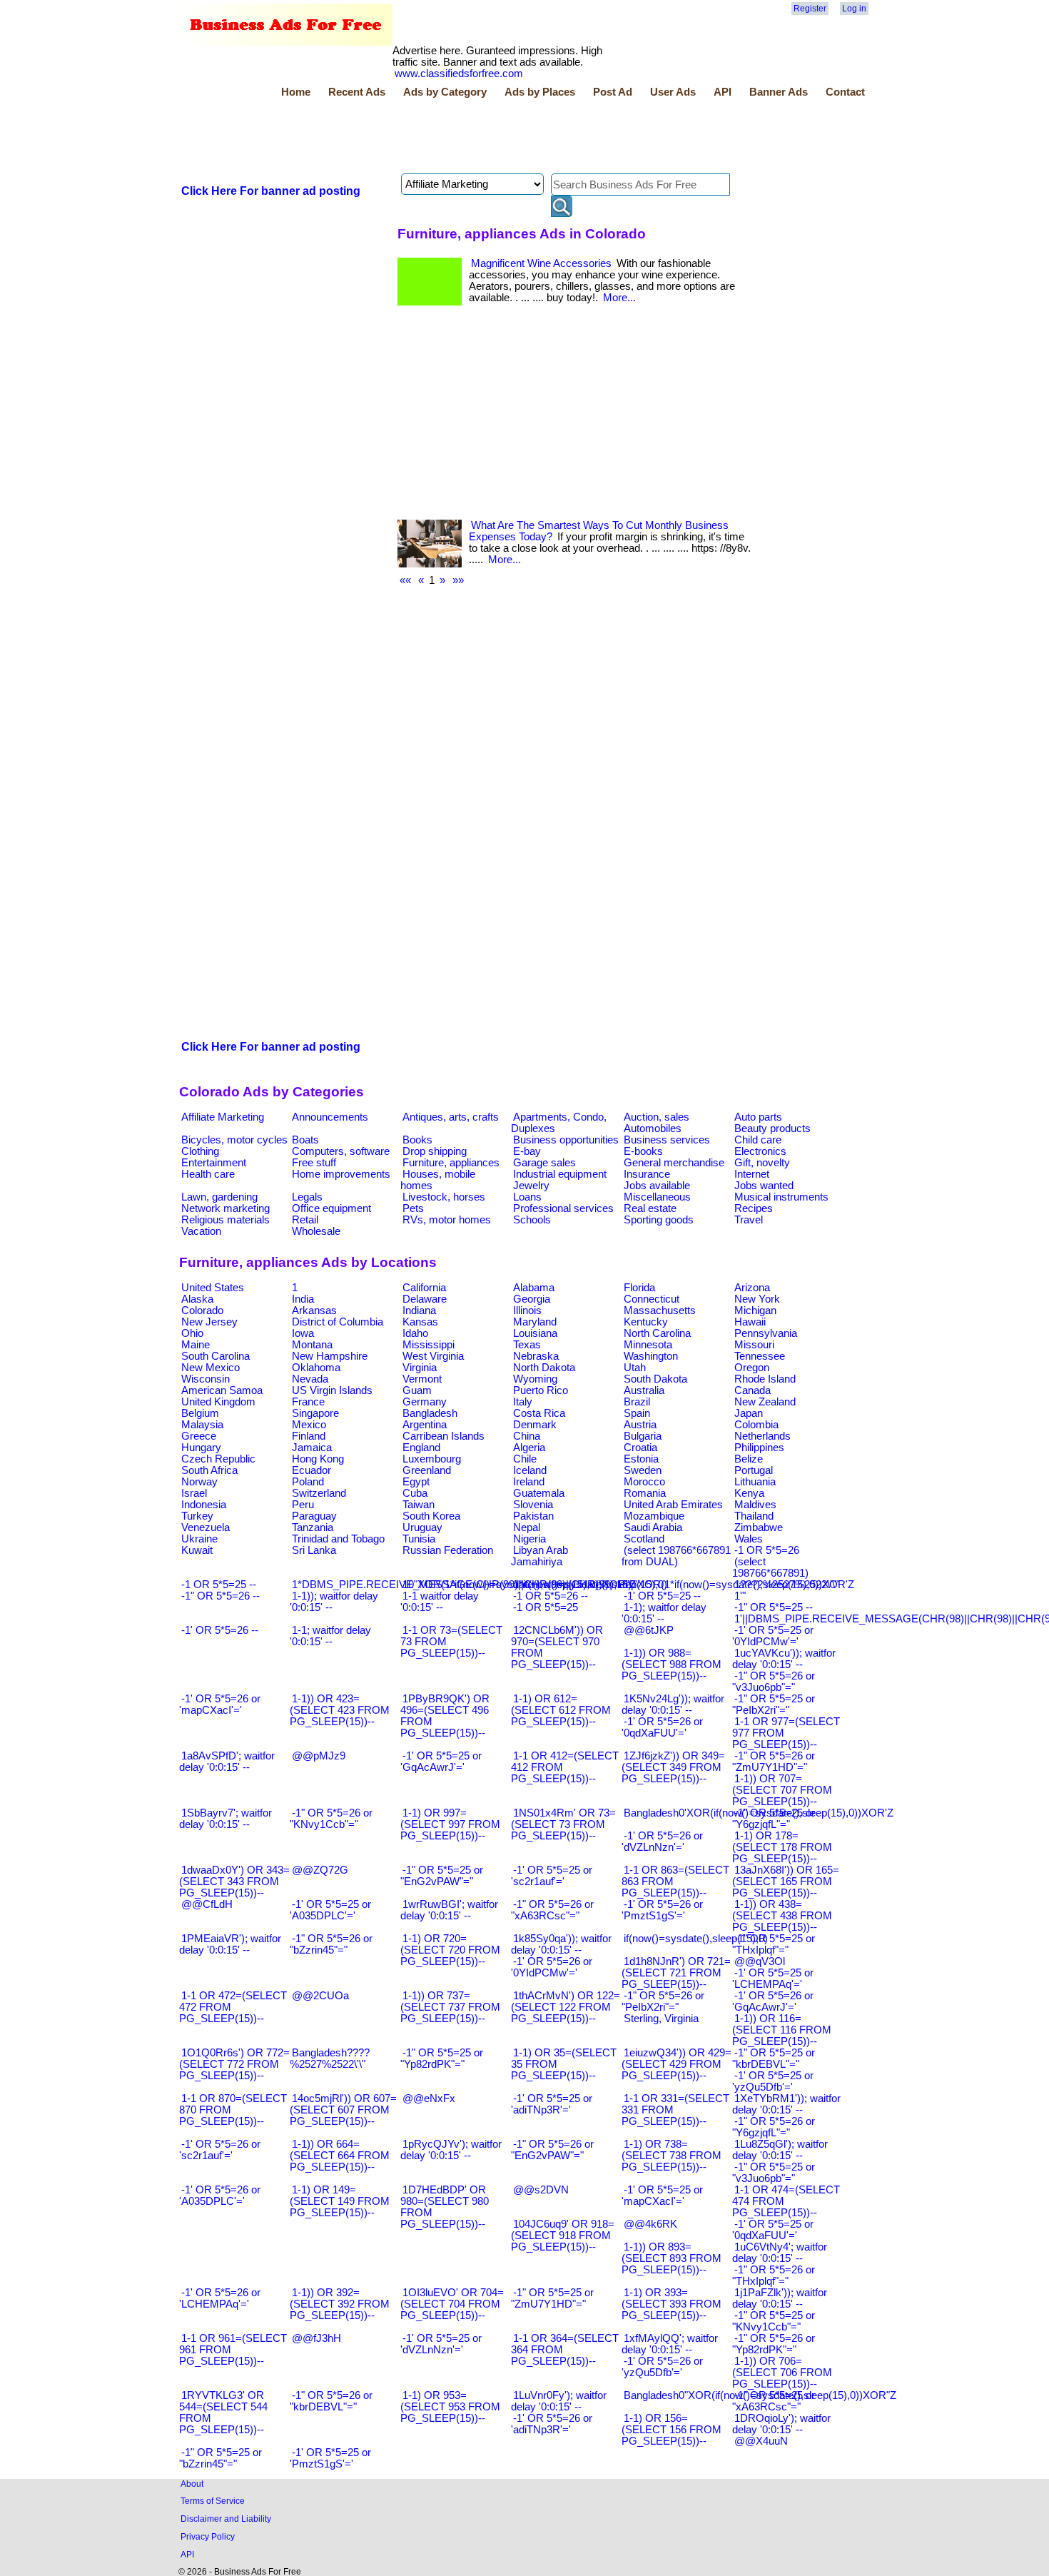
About (192, 2484)
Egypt (416, 1482)
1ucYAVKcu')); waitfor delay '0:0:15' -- (784, 1659)
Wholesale (316, 1231)
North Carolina (657, 1333)
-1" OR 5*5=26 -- (221, 1596)
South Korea (431, 1516)
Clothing (200, 1151)
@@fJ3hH (316, 2338)
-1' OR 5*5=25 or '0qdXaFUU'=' (773, 2230)
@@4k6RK (650, 2224)
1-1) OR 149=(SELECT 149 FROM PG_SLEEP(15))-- (340, 2201)
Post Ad (613, 92)
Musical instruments (781, 1197)
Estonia (641, 1459)
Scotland (644, 1539)
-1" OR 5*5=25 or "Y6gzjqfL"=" (774, 1819)
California (424, 1288)
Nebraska (536, 1356)
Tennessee (760, 1356)
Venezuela (206, 1527)
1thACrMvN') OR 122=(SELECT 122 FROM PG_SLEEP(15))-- (566, 2007)
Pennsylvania (766, 1333)
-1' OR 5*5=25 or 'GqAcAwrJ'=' (441, 1762)
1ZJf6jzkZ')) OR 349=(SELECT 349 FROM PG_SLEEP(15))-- (673, 1767)
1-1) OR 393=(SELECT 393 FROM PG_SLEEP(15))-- (672, 2304)
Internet (752, 1174)
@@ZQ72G (320, 1870)
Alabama (534, 1288)
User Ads (673, 92)
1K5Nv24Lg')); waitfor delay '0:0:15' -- (673, 1704)
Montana (312, 1345)
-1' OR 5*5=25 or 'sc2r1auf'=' (552, 1876)
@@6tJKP (649, 1630)
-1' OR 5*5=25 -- (662, 1596)
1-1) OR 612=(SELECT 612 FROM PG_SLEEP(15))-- (561, 1710)
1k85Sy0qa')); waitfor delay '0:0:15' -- (561, 1944)
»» (458, 580)
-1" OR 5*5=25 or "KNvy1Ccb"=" (774, 2321)
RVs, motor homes (447, 1220)
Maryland (535, 1322)
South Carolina (216, 1356)
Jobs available (657, 1186)
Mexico (309, 1425)
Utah (635, 1368)
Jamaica (312, 1448)
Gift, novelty (762, 1163)
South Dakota (655, 1379)
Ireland (529, 1482)
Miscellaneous (657, 1197)
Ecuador (311, 1470)
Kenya (749, 1493)
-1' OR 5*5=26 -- (220, 1630)
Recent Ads (357, 92)
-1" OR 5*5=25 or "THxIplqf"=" (774, 1944)
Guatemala (539, 1493)
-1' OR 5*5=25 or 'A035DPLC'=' (330, 1910)
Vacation (201, 1231)
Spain (637, 1413)
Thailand (754, 1516)
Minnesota (648, 1345)
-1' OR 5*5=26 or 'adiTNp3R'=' (552, 2424)
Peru (303, 1505)
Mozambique (654, 1516)
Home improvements (341, 1174)
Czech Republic (218, 1459)
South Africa (209, 1470)
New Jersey (209, 1322)
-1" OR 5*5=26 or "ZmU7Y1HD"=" (774, 1762)
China (527, 1436)
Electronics (760, 1151)
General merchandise (674, 1163)
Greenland (427, 1470)
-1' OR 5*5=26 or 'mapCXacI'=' (220, 1704)
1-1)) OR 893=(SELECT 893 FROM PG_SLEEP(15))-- (672, 2258)
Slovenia (533, 1505)
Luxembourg (432, 1459)
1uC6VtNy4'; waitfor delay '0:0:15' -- (780, 2253)
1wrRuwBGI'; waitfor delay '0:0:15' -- (449, 1910)
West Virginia (433, 1356)
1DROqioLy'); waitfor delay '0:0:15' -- (781, 2424)
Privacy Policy (208, 2536)
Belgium (200, 1413)
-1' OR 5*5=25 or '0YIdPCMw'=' (773, 1636)
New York (757, 1299)
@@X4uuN (761, 2441)
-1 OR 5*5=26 (767, 1550)
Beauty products (772, 1128)
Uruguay (422, 1527)
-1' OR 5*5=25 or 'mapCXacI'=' (662, 2196)
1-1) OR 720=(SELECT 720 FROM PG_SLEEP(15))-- (450, 1950)
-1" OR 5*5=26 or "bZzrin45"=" (331, 1944)
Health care (208, 1174)
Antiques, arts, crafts (451, 1117)
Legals (307, 1197)
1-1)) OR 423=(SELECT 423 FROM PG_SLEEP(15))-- (340, 1710)
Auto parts (758, 1117)
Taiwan (419, 1505)
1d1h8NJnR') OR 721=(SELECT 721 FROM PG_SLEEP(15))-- (676, 1973)
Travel (749, 1220)
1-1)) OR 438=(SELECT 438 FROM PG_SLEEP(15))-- (782, 1916)
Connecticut (652, 1299)
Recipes (754, 1208)
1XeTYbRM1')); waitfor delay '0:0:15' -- (786, 2104)
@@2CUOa (320, 1996)
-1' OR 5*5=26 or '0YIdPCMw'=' (552, 1967)
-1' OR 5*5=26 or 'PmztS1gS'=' (662, 1910)
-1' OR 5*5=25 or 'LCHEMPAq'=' (773, 1979)
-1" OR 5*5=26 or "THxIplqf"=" (774, 2276)
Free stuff (314, 1163)
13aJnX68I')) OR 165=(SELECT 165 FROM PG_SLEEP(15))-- (786, 1882)
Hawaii (750, 1322)
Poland (308, 1482)
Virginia (420, 1368)
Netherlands (762, 1436)
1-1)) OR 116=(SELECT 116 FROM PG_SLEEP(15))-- (782, 2030)
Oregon (752, 1368)
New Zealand (765, 1402)
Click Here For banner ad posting (271, 191)
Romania (645, 1493)
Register (810, 9)
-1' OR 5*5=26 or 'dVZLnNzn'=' (662, 1842)
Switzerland (319, 1493)
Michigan (755, 1310)
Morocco (644, 1482)
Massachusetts (660, 1310)
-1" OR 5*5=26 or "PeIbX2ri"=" (663, 2001)
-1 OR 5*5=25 (546, 1607)
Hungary (201, 1448)
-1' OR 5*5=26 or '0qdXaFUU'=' (662, 1727)
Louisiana (535, 1333)
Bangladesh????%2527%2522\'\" (330, 2059)
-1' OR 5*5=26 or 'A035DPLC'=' (220, 2196)
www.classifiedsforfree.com (459, 74)
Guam (417, 1390)
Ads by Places (540, 92)
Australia (644, 1390)
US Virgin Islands (332, 1390)
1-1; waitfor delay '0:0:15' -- (330, 1636)
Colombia (756, 1425)
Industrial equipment (560, 1174)
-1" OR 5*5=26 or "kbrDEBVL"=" (331, 2401)
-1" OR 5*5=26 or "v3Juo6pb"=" (774, 1682)
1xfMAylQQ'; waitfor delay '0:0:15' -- (670, 2344)
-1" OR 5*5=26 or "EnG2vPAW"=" (552, 2150)
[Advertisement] (439, 138)
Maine (196, 1345)
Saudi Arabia (653, 1527)
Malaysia (202, 1425)
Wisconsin (206, 1379)
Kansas (420, 1322)
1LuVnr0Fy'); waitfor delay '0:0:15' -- (559, 2401)
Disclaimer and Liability (226, 2519)
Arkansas (314, 1310)
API (723, 92)
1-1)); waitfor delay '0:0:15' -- (334, 1602)
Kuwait (197, 1550)
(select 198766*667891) (770, 1567)
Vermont (422, 1379)
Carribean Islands (444, 1436)
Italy (523, 1402)
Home (296, 92)
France (308, 1402)
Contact (845, 92)
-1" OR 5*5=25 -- (774, 1607)
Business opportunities (566, 1140)
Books (417, 1140)
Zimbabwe (759, 1527)
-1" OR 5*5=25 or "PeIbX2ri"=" (774, 1704)
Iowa (303, 1333)
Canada (752, 1390)
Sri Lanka (314, 1550)
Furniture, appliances (451, 1163)
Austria (640, 1425)
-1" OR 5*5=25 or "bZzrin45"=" (221, 2458)
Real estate (650, 1208)
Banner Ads (779, 92)
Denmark (535, 1425)
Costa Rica (539, 1413)
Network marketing (225, 1208)
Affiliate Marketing (223, 1117)
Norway (199, 1482)
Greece (199, 1436)
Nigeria (529, 1539)
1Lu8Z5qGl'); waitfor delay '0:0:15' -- (780, 2150)
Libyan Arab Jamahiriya (539, 1556)
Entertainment (214, 1163)
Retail (305, 1220)
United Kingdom (218, 1402)
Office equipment (331, 1208)
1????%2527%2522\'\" (786, 1585)
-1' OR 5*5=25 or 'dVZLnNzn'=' (441, 2344)
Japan (749, 1413)
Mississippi (429, 1345)
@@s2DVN (541, 2190)
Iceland (530, 1470)
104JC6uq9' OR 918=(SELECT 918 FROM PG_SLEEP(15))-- (563, 2236)
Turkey (197, 1516)
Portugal (754, 1470)
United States (213, 1288)
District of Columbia (338, 1322)
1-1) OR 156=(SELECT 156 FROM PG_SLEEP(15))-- (672, 2430)
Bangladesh (430, 1413)
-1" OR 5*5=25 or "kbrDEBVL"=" (774, 2059)
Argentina (425, 1425)
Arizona (752, 1288)
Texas (527, 1345)
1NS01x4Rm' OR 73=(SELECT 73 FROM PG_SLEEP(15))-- (563, 1824)
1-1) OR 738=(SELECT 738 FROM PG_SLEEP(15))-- (672, 2156)
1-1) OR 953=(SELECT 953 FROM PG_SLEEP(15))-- (450, 2407)
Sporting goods (659, 1220)
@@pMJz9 (319, 1756)
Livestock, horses (444, 1197)
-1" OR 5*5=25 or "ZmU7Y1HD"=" (552, 2298)
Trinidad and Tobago (338, 1539)
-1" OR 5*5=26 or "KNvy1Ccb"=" (331, 1819)
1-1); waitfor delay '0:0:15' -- (664, 1613)
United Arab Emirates (673, 1505)
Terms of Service (213, 2501)
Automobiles (653, 1128)
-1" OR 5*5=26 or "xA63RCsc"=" (552, 1910)
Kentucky (646, 1322)
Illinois (527, 1310)
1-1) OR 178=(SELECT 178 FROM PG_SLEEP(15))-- (782, 1847)
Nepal (527, 1527)
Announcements (330, 1117)
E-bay (527, 1151)
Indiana (419, 1310)
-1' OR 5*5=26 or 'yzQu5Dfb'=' (662, 2367)
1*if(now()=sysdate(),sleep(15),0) (590, 1585)
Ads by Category (445, 92)
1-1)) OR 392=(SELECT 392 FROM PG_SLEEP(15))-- (340, 2304)
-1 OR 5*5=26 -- (551, 1596)
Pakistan (533, 1516)
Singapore (315, 1413)
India (303, 1299)
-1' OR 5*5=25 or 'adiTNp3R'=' (552, 2104)
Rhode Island (765, 1379)
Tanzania (313, 1527)
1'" (740, 1596)
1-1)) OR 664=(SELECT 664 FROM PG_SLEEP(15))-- (340, 2156)
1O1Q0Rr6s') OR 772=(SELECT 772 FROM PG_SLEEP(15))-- (234, 2064)
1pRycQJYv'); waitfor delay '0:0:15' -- (451, 2150)
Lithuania (755, 1482)
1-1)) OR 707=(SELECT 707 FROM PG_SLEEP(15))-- (782, 1790)
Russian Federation (448, 1550)
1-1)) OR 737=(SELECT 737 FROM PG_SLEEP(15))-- (450, 2007)
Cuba (415, 1493)
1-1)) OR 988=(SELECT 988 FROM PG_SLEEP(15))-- (672, 1665)
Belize (749, 1459)
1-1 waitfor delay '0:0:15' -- (440, 1602)
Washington (651, 1356)
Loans (527, 1197)
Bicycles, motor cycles (234, 1140)
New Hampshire (330, 1356)
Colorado (202, 1310)
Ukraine (199, 1539)
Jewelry (531, 1186)
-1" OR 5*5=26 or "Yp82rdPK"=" (774, 2344)
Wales (749, 1539)
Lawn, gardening (219, 1197)
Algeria (529, 1448)
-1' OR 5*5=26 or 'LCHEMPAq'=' (220, 2298)
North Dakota (544, 1368)
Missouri (754, 1345)
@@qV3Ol (760, 1961)
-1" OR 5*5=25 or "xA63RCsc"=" (774, 2401)
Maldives (755, 1505)
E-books (643, 1151)
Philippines (759, 1448)
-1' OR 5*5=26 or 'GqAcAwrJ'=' (773, 2001)
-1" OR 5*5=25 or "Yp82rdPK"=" (442, 2059)
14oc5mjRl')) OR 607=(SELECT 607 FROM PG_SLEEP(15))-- (343, 2110)
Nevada (310, 1379)
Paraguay (314, 1516)
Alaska (197, 1299)
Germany (425, 1402)
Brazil (637, 1402)
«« (405, 580)
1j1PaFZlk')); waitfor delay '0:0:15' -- (780, 2298)
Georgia (532, 1299)
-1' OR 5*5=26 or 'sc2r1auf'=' (220, 2150)
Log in (854, 9)
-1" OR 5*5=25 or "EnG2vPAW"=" (442, 1876)
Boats (305, 1140)
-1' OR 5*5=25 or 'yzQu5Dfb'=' (773, 2081)
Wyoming (535, 1379)
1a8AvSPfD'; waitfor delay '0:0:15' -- (227, 1762)
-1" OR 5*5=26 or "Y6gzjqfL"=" (774, 2127)
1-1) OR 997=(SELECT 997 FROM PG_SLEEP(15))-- (450, 1824)
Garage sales (544, 1163)
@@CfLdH (207, 1904)
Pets (413, 1208)
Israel (194, 1493)
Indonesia (204, 1505)
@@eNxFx (429, 2098)
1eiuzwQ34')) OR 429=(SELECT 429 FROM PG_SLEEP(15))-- (676, 2064)
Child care (758, 1140)
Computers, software (341, 1151)
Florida (639, 1288)
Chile (525, 1459)
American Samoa (222, 1390)
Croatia (640, 1448)
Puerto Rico (541, 1390)
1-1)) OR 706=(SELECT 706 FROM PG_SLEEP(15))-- (782, 2373)
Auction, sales (657, 1117)
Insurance (647, 1174)
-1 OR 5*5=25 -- (219, 1585)
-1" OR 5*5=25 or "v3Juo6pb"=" (774, 2173)
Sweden (643, 1470)
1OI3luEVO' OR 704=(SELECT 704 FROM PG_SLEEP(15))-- (452, 2304)
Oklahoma (316, 1368)
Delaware (425, 1299)
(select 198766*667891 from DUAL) (676, 1556)
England (421, 1448)
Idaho (415, 1333)
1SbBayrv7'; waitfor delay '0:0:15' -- (225, 1819)
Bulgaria (643, 1436)
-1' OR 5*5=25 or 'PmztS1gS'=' (330, 2458)
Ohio (192, 1333)
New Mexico (211, 1368)
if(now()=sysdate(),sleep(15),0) (696, 1939)
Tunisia (419, 1539)
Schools (532, 1220)
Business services (667, 1140)
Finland (309, 1436)
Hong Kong (318, 1459)
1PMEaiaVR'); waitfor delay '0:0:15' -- (230, 1944)
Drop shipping (435, 1151)
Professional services (563, 1208)
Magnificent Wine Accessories (541, 263)
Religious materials (225, 1220)
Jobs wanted (764, 1186)
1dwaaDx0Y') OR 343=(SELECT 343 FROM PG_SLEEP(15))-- (234, 1882)
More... (619, 298)
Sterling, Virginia (661, 2019)
